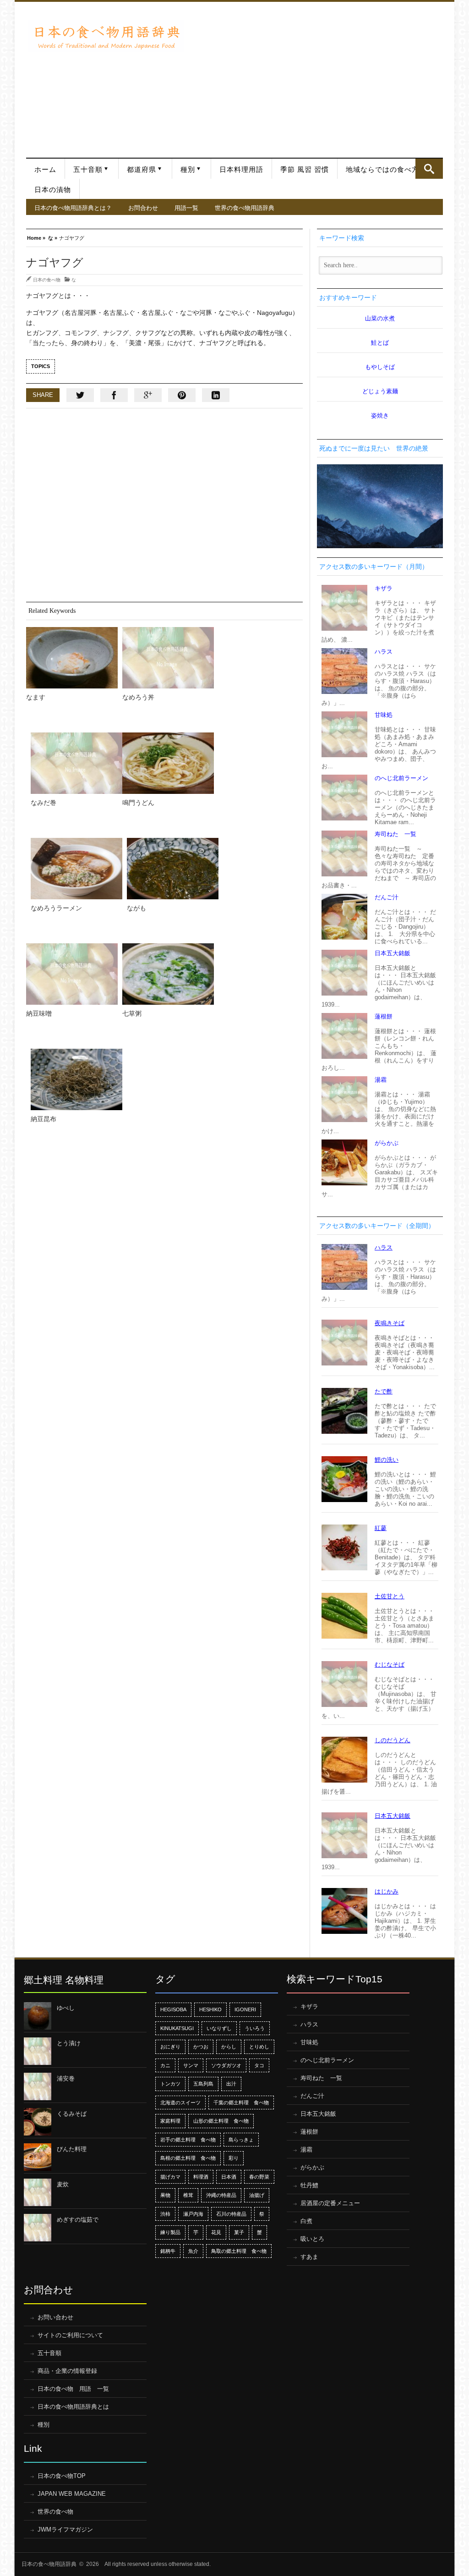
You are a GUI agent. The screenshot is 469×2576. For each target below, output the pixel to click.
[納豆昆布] (76, 1079)
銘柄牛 (168, 2251)
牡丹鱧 (309, 2185)
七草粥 (132, 1013)
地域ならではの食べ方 (382, 170)
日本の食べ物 (47, 280)
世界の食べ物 (55, 2512)
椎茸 (188, 2195)
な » (53, 237)
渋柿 (165, 2214)
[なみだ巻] (76, 763)
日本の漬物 (53, 190)
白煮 (306, 2221)
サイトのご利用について (70, 2335)
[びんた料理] (38, 2157)
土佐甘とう (390, 1596)
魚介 (193, 2251)
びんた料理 (72, 2149)
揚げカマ (170, 2177)
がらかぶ (387, 1143)
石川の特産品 (231, 2214)
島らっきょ (241, 2140)
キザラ (384, 588)
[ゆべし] (38, 2016)
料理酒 (201, 2177)
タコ (259, 2065)
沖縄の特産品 (221, 2195)
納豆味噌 (39, 1013)
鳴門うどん (138, 803)
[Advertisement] (316, 75)
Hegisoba (173, 2009)
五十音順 (88, 170)
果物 (165, 2195)
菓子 (239, 2232)
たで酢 (384, 1391)
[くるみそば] (38, 2122)
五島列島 (203, 2084)
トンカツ (170, 2084)
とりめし (259, 2047)
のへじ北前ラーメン (401, 778)
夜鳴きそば (390, 1323)
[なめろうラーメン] (76, 869)
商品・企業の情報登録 (67, 2371)
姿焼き (380, 416)
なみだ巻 (44, 803)
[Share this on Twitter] (80, 395)
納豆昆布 (44, 1119)
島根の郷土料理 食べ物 (188, 2158)
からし (229, 2047)
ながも (136, 908)
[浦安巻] (38, 2086)
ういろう (255, 2028)
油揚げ (257, 2195)
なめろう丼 (138, 697)
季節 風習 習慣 (305, 170)
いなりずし (219, 2028)
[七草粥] (168, 974)
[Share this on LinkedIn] (216, 395)
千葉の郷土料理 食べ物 (241, 2103)
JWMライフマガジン (65, 2529)
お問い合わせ (55, 2317)
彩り (234, 2158)
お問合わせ (143, 208)
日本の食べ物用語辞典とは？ (73, 208)
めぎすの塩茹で (78, 2220)
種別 (188, 170)
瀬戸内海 (193, 2214)
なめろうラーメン (56, 908)
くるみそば (72, 2114)
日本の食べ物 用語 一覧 (73, 2389)
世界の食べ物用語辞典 (245, 208)
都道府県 (142, 170)
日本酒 (229, 2177)
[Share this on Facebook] (114, 395)
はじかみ (387, 1891)
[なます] (72, 658)
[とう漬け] (38, 2051)
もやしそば (380, 367)
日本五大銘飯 (393, 953)
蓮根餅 (384, 1016)
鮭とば (380, 343)
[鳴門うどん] (168, 763)
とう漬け (69, 2043)
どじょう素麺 (380, 391)
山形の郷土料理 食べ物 (221, 2121)
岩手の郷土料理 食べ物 (188, 2140)
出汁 (231, 2084)
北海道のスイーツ (180, 2103)
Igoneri (245, 2009)
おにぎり (170, 2047)
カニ (165, 2065)
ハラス (384, 652)
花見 (216, 2232)
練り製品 (170, 2232)
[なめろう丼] (168, 658)
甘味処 (384, 715)
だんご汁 (387, 897)
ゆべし (66, 2008)
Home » (36, 237)
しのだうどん (393, 1740)
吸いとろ (312, 2239)
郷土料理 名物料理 (64, 1980)
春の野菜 (259, 2177)
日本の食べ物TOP (62, 2476)
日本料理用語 (241, 170)
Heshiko (210, 2009)
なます (36, 697)
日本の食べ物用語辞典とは (73, 2407)
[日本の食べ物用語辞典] (106, 36)
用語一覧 (186, 208)
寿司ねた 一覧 (395, 834)
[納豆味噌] (72, 974)
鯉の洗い (387, 1460)
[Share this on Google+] (148, 395)
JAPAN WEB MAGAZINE (72, 2494)
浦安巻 (66, 2078)
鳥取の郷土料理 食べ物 (239, 2251)
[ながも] (173, 869)
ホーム (45, 170)
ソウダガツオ (226, 2065)
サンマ (191, 2065)
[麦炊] (38, 2192)
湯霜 (381, 1080)
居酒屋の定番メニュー (330, 2203)
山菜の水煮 (380, 318)
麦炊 (63, 2184)
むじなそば (390, 1665)
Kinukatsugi (177, 2028)
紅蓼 (381, 1528)
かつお (201, 2047)
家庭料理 (170, 2121)
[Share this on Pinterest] (182, 395)
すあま (309, 2257)
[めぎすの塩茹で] (38, 2228)
